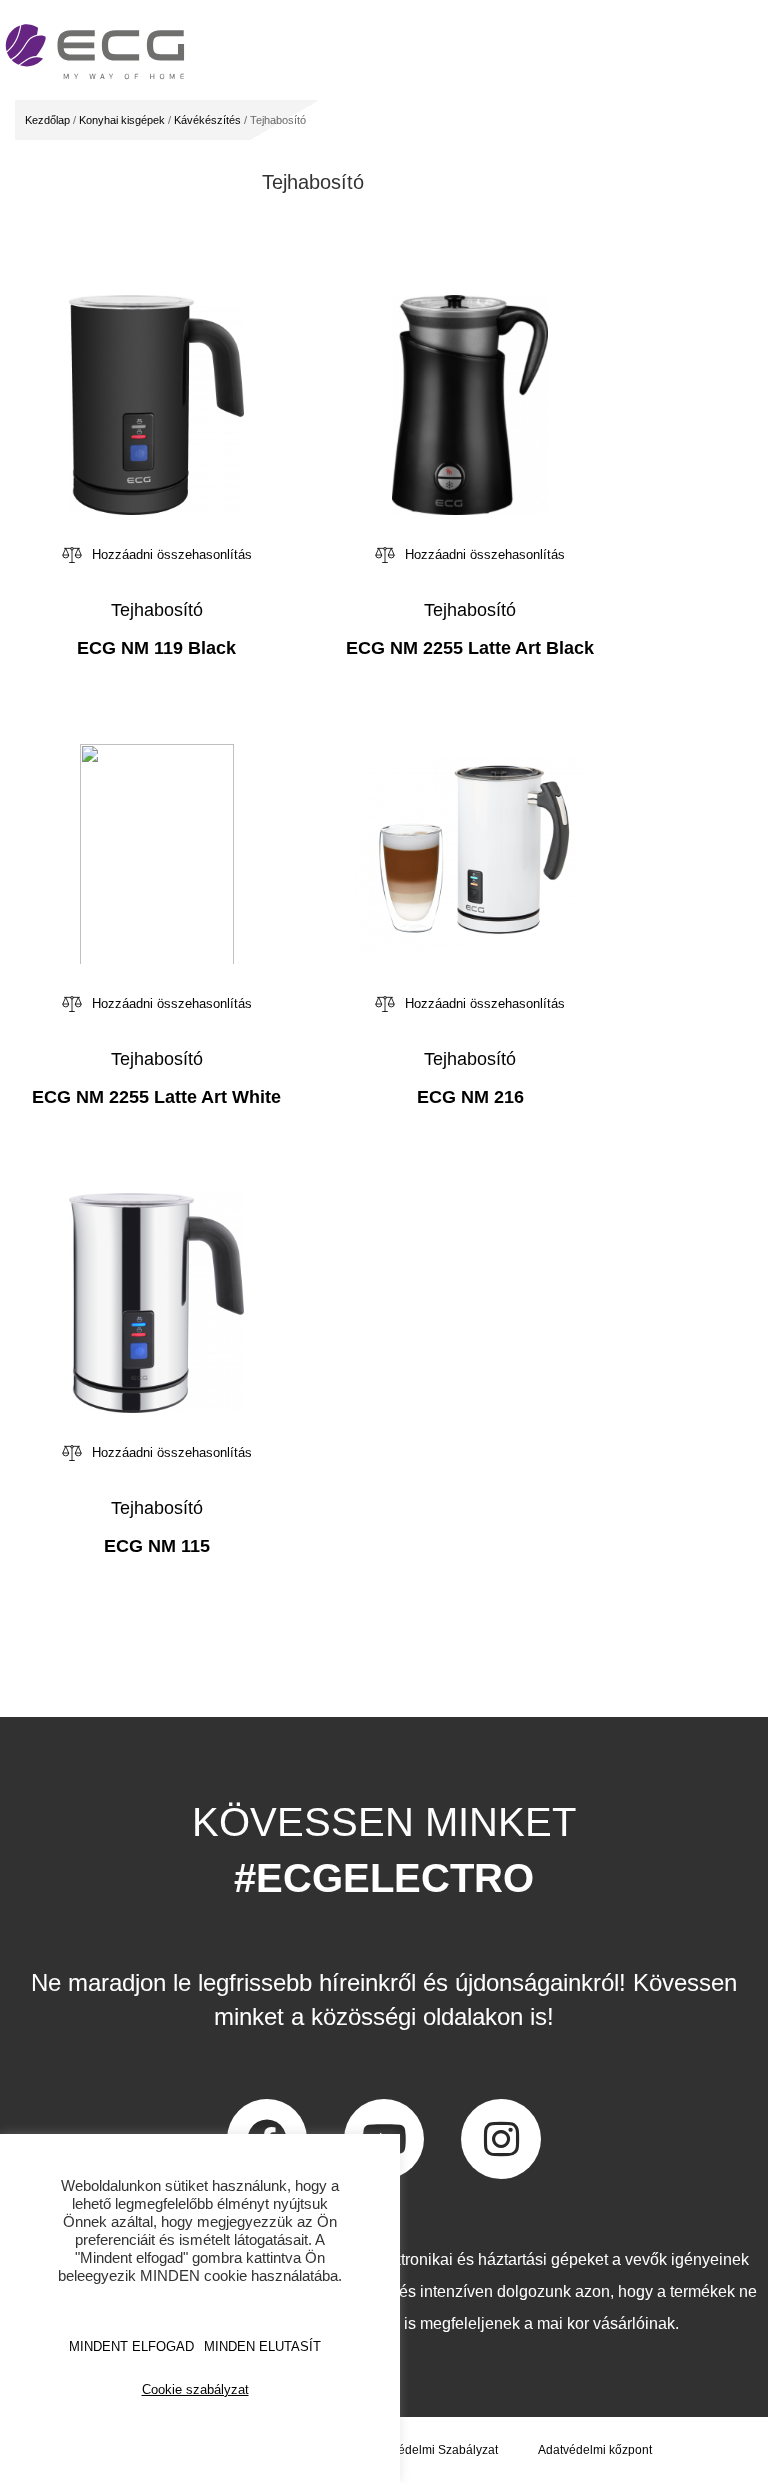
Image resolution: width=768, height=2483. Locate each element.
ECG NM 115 (157, 1546)
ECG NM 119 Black (156, 648)
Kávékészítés (207, 120)
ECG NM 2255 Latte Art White (156, 1097)
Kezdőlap (47, 120)
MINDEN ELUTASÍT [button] (262, 2346)
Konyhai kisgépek (122, 120)
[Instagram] (501, 2139)
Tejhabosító (157, 610)
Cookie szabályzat (195, 2389)
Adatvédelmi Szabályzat (432, 2450)
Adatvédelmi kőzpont (595, 2450)
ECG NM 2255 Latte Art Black (470, 648)
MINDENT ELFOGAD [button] (131, 2346)
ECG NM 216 (470, 1097)
